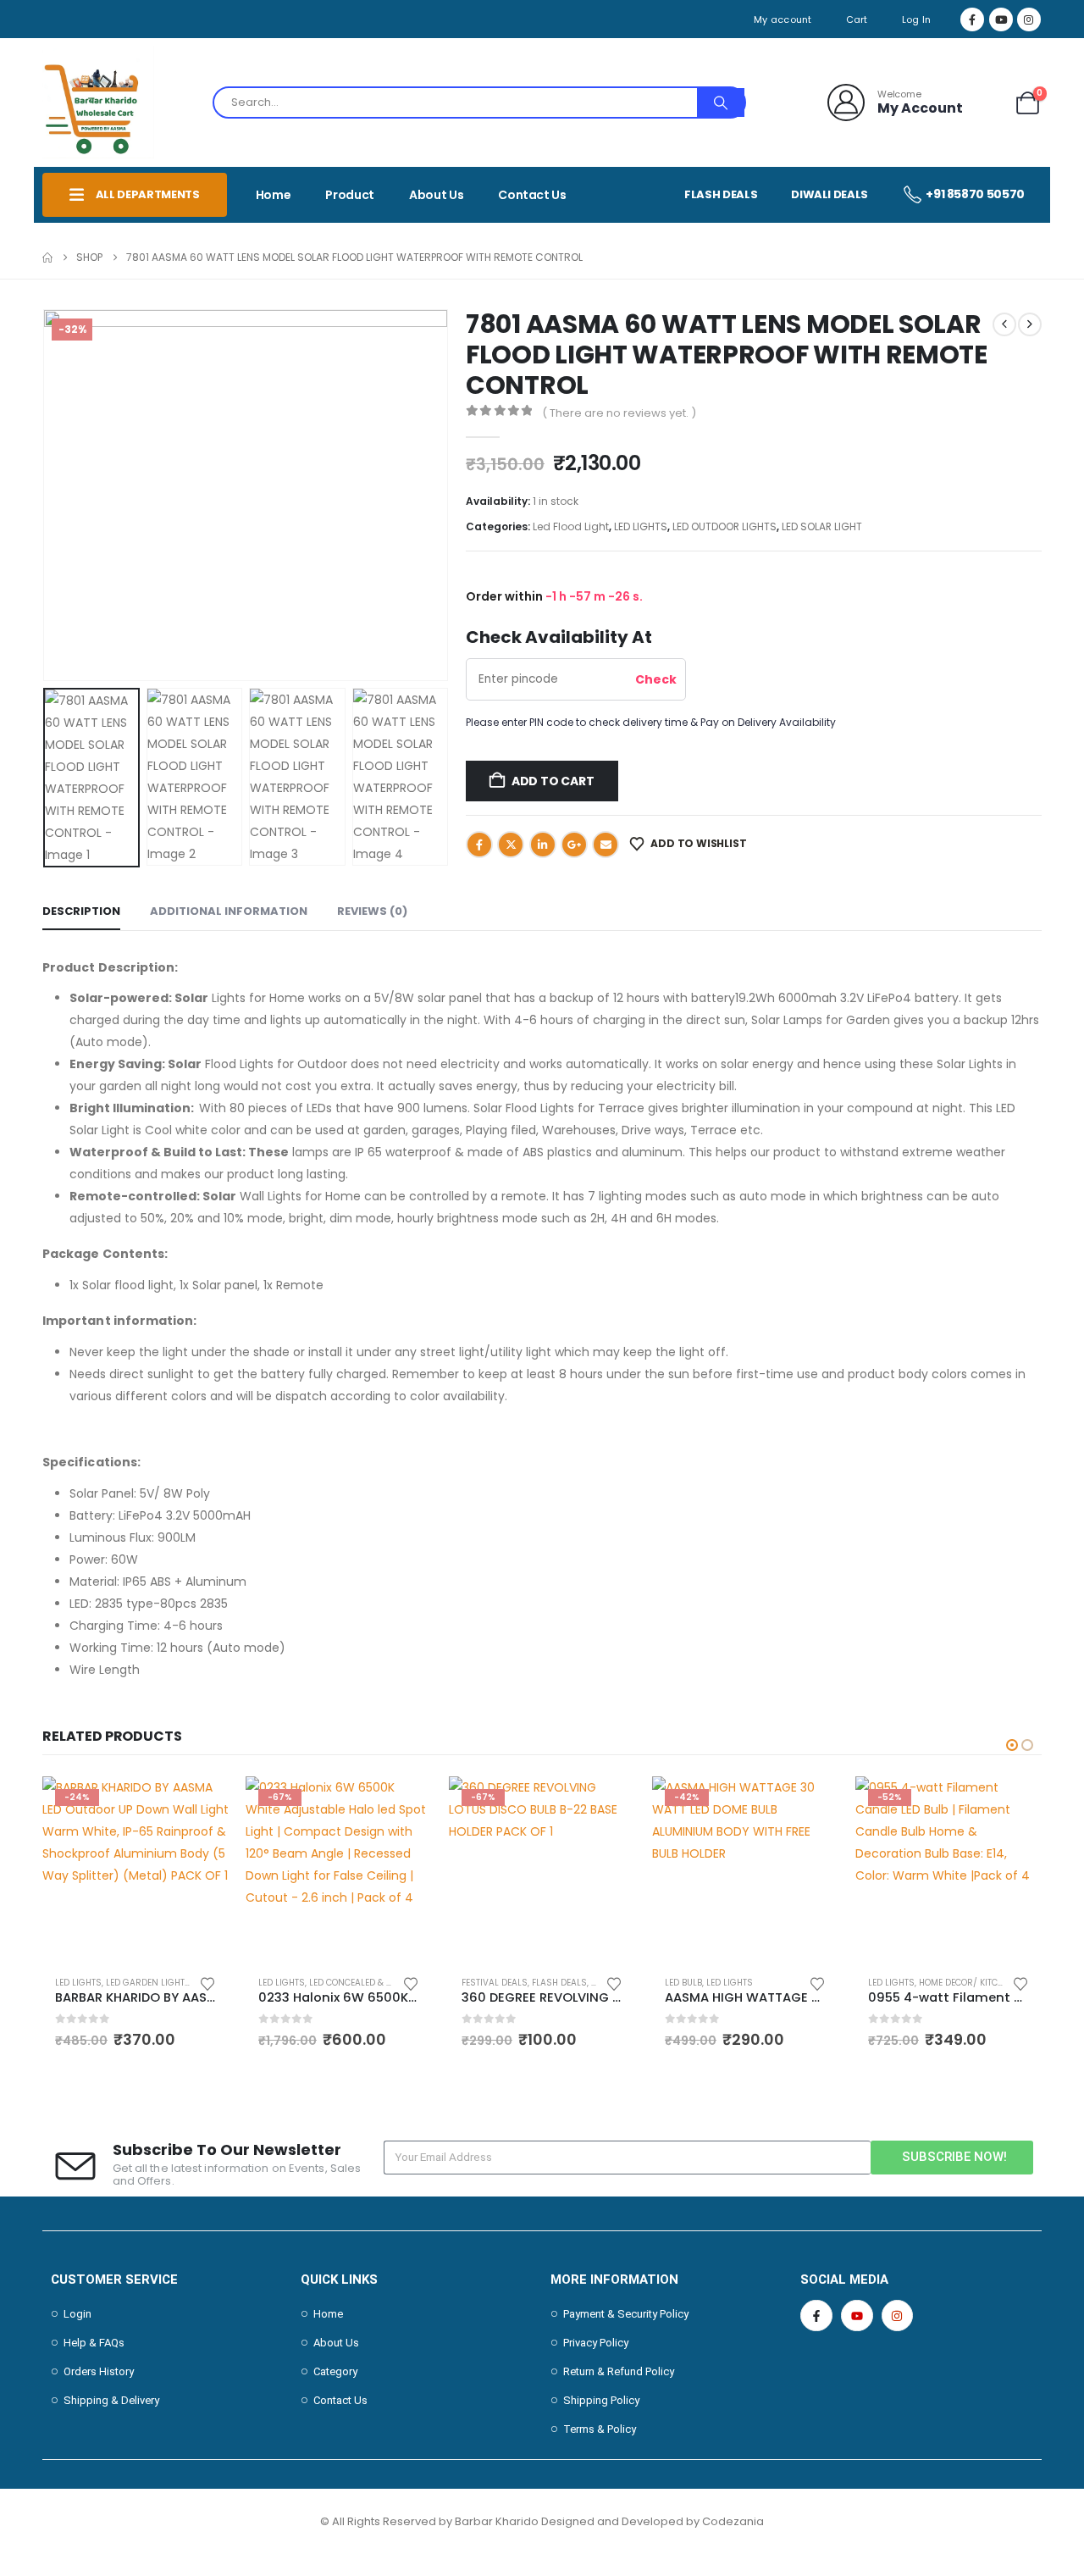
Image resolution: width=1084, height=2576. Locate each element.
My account (783, 19)
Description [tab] (81, 911)
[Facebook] (972, 19)
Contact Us (532, 195)
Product (350, 195)
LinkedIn (543, 845)
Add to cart (553, 781)
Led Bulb (683, 1983)
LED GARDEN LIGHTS (148, 1983)
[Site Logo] (98, 102)
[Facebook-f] (816, 2316)
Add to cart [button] (201, 1804)
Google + (574, 845)
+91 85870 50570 (975, 194)
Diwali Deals (830, 194)
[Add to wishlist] (207, 1983)
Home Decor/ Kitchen (967, 1983)
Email (606, 845)
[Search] (721, 102)
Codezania (733, 2521)
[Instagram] (1029, 19)
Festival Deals (495, 1983)
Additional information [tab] (229, 911)
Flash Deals (721, 194)
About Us (436, 195)
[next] (1030, 324)
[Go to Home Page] (47, 258)
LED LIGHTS (641, 526)
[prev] (1004, 324)
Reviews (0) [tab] (372, 911)
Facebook (479, 845)
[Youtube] (1001, 19)
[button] (47, 495)
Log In (917, 19)
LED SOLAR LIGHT (822, 526)
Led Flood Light (571, 526)
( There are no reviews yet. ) (619, 413)
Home (274, 195)
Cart (857, 19)
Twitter (511, 845)
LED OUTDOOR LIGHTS (725, 526)
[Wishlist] (988, 103)
